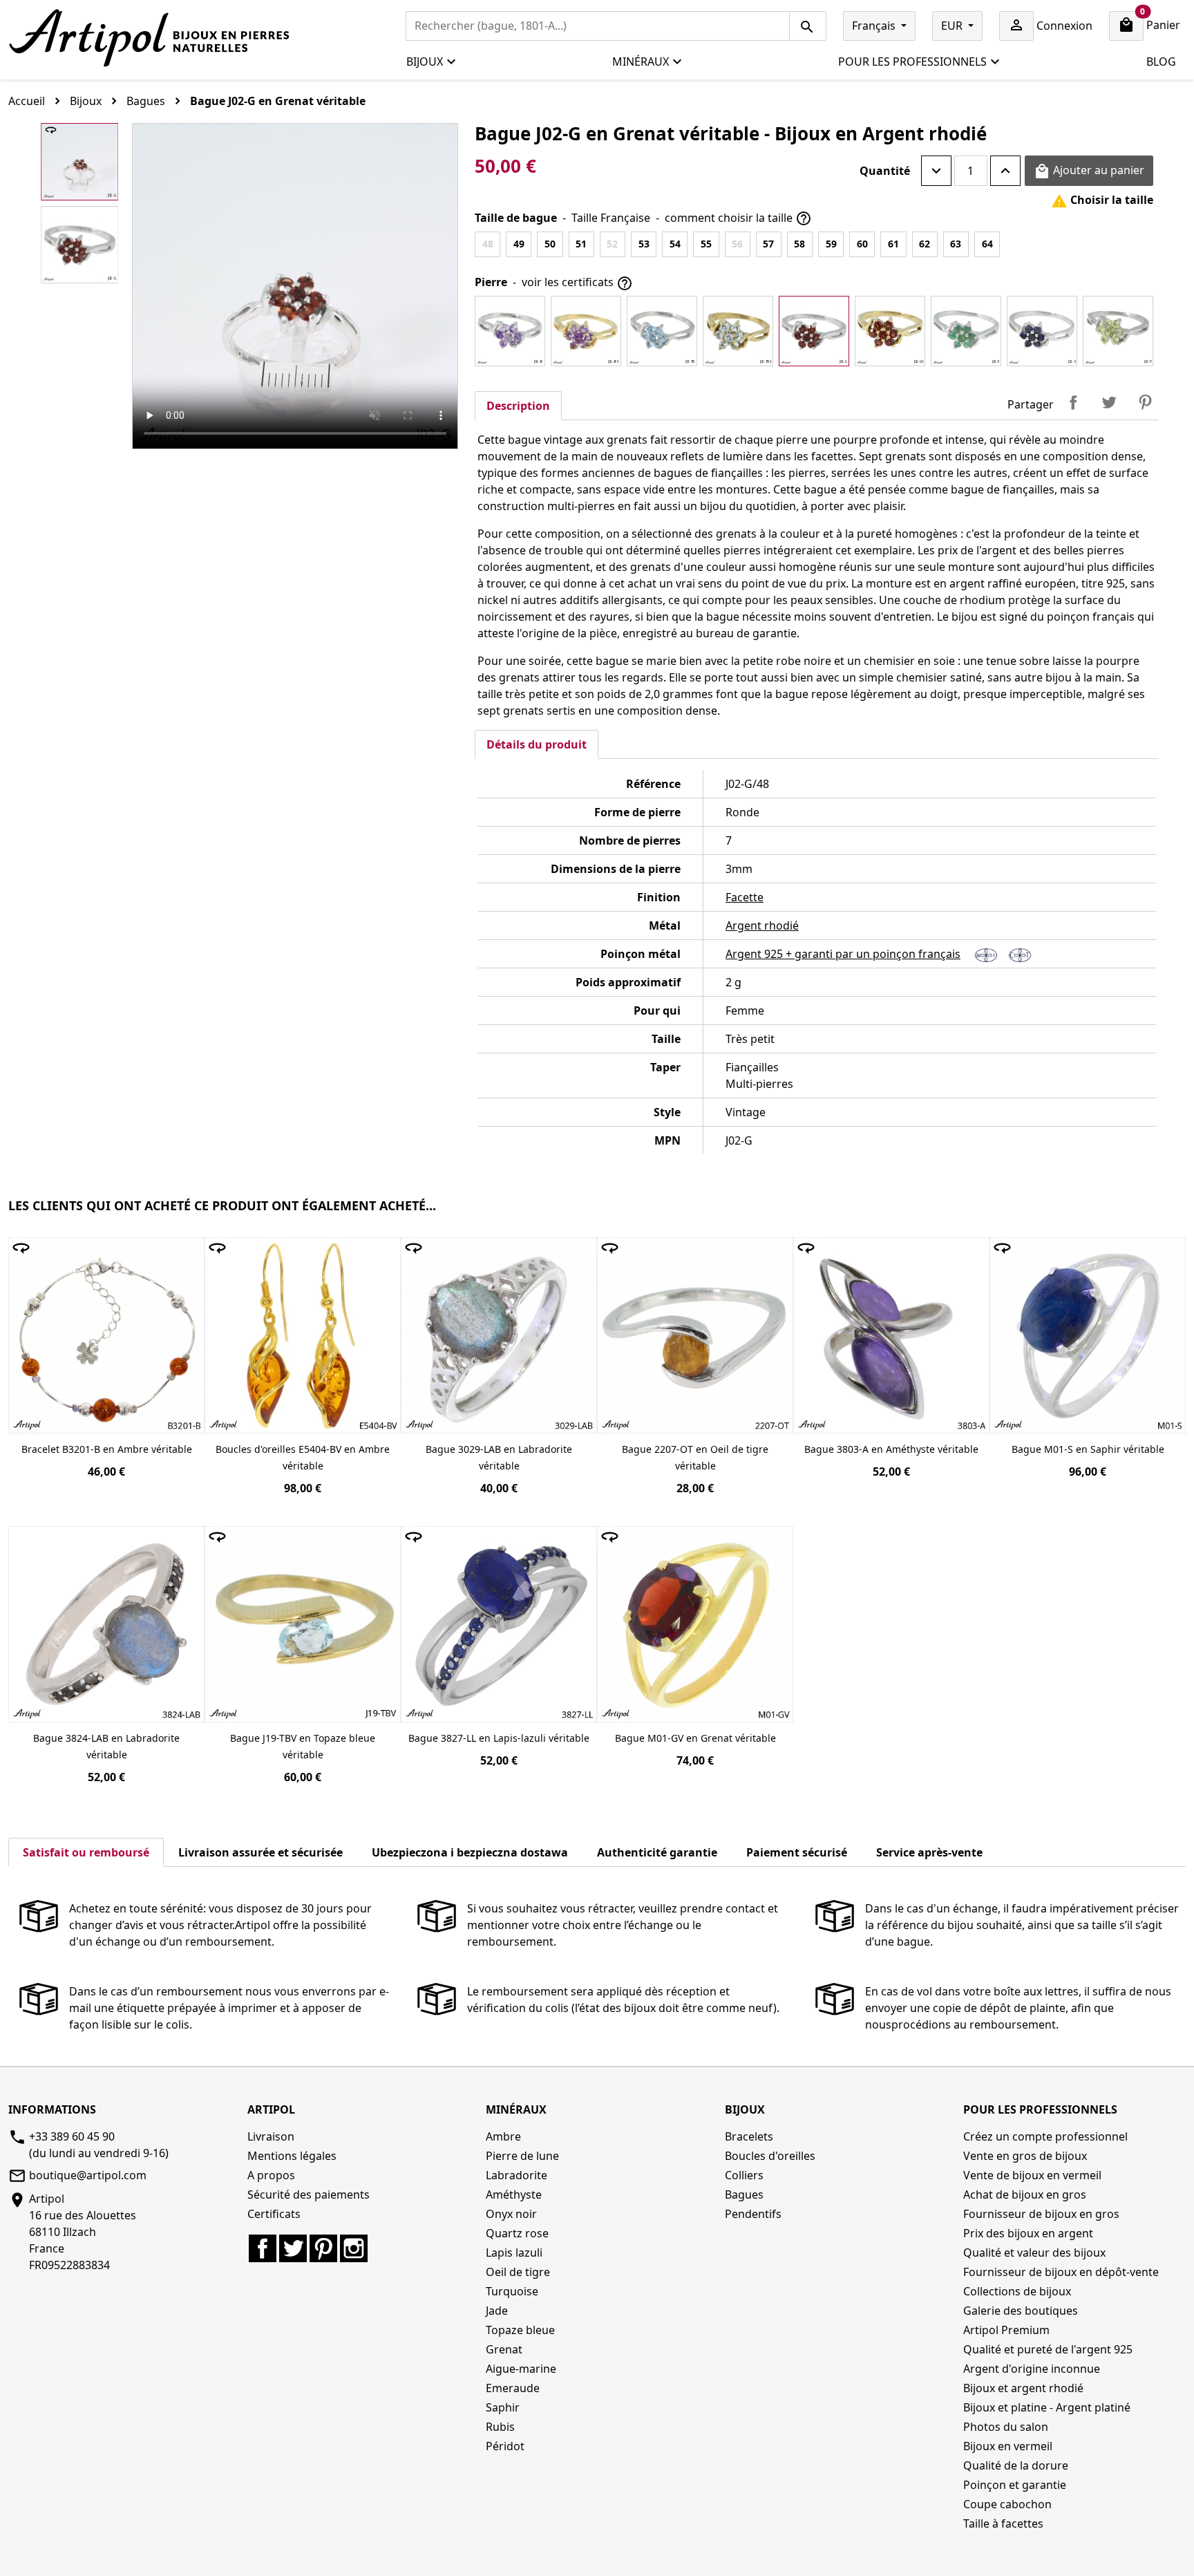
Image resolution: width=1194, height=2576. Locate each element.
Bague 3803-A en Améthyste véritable (891, 1449)
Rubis (500, 2427)
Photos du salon (1006, 2427)
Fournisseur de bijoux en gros (1041, 2214)
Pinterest (1145, 402)
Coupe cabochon (1007, 2504)
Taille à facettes (1003, 2523)
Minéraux (641, 62)
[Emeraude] (966, 331)
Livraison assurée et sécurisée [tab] (260, 1852)
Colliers (744, 2175)
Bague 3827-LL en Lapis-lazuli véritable (499, 1738)
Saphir (503, 2407)
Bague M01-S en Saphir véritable (1088, 1449)
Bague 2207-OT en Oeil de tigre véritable (695, 1457)
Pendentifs (753, 2214)
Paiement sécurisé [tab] (797, 1852)
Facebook (263, 2248)
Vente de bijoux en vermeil (1032, 2175)
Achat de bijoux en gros (1025, 2194)
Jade (497, 2311)
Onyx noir (511, 2214)
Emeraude (513, 2388)
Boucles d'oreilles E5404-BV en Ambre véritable (303, 1457)
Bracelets (749, 2136)
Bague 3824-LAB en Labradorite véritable (106, 1746)
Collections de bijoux (1017, 2291)
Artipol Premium (1006, 2330)
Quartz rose (517, 2233)
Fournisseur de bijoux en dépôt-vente (1061, 2272)
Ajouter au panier (1089, 171)
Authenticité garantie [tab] (657, 1852)
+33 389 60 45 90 (72, 2136)
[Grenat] (814, 331)
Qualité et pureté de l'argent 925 (1048, 2349)
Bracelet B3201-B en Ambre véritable (107, 1449)
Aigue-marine (521, 2369)
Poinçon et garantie (1015, 2485)
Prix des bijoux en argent (1028, 2233)
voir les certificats (577, 283)
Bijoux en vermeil (1008, 2446)
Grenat (504, 2349)
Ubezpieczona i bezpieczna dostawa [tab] (470, 1852)
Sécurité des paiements (309, 2194)
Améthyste (514, 2194)
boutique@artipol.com (88, 2175)
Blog (1161, 62)
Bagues (744, 2194)
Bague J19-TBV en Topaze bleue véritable (303, 1746)
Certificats (274, 2214)
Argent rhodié (762, 925)
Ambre (503, 2136)
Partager (1073, 402)
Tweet (1109, 402)
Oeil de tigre (518, 2272)
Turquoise (512, 2291)
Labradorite (517, 2175)
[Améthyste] (510, 331)
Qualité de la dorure (1016, 2465)
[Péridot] (1118, 331)
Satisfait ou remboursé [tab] (86, 1852)
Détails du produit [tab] (537, 744)
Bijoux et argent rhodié (1023, 2388)
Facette (745, 897)
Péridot (505, 2446)
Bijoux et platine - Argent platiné (1047, 2407)
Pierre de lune (522, 2156)
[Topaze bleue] (662, 331)
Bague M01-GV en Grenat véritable (695, 1738)
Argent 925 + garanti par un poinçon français (843, 954)
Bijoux (425, 62)
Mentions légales (292, 2156)
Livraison (271, 2136)
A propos (271, 2175)
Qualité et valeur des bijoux (1034, 2253)
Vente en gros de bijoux (1025, 2156)
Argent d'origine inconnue (1032, 2369)
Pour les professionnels (912, 62)
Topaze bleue (520, 2330)
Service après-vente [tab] (929, 1852)
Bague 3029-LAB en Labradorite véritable (499, 1457)
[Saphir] (1042, 331)
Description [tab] (518, 406)
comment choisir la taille (738, 219)
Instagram (354, 2248)
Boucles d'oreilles (770, 2156)
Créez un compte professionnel (1045, 2136)
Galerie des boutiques (1021, 2311)
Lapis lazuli (514, 2253)
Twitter (293, 2248)
